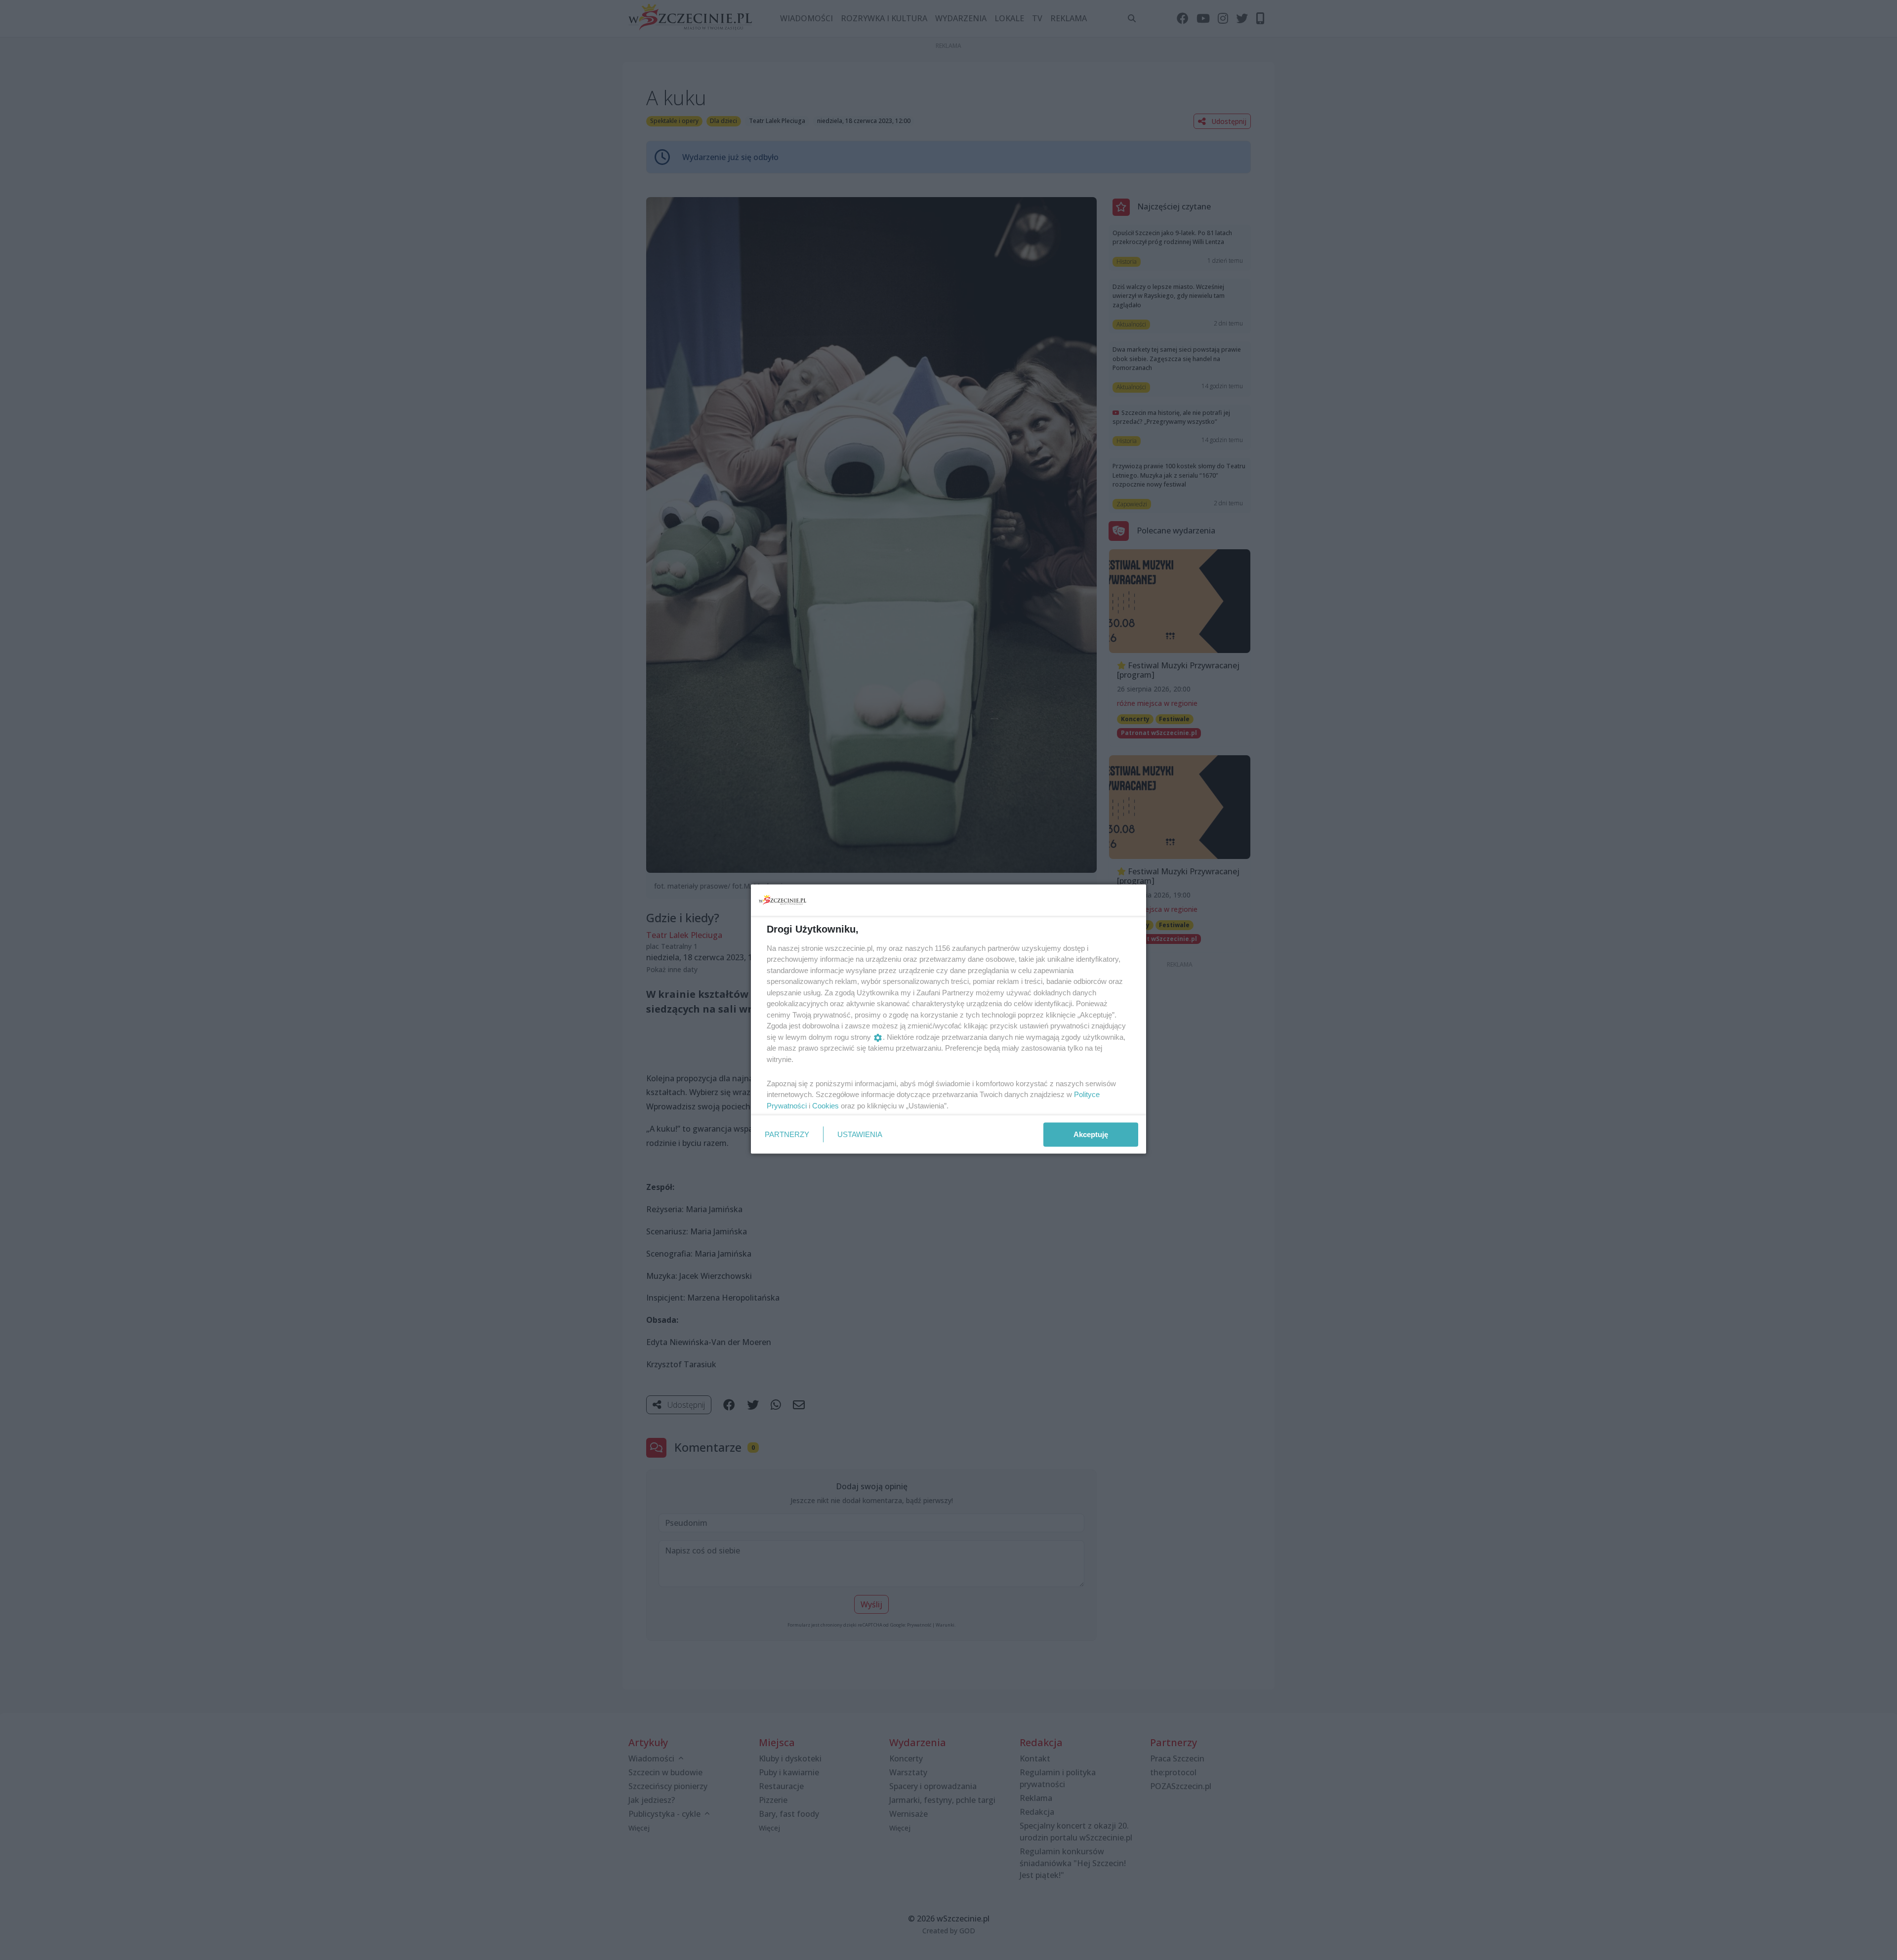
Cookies (825, 1105)
